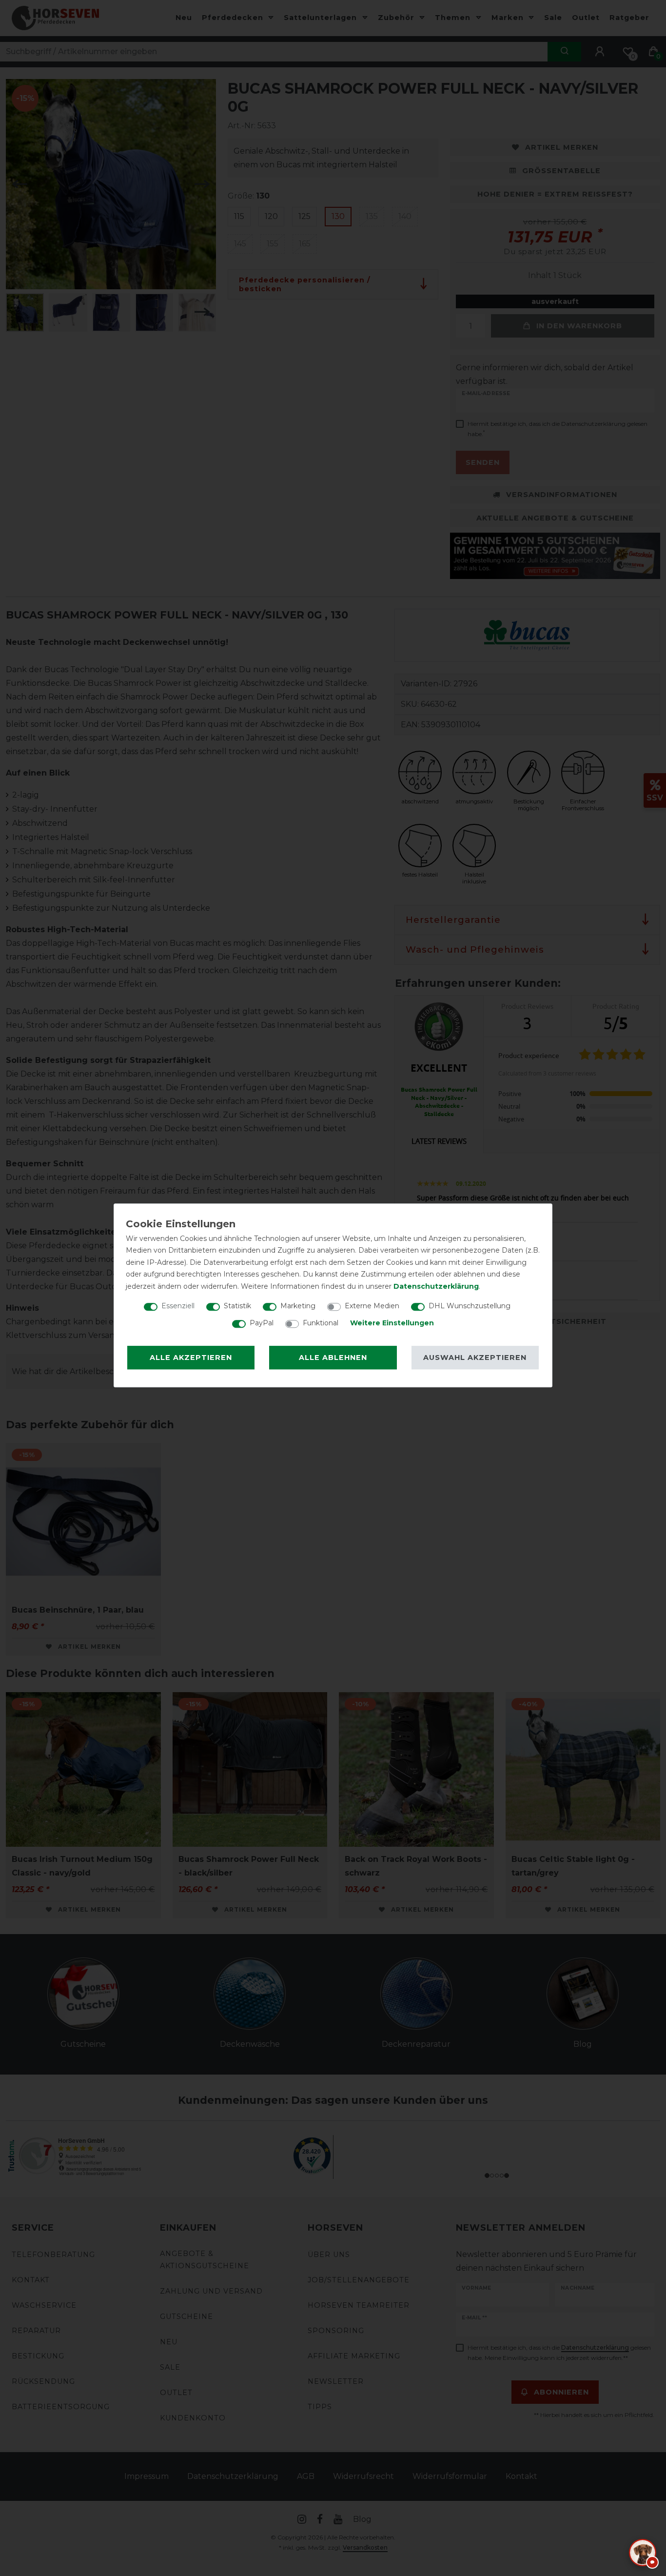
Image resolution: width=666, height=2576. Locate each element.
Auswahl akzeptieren (475, 1358)
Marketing (298, 1306)
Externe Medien (372, 1306)
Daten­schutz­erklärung (436, 1286)
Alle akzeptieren (191, 1358)
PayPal (262, 1323)
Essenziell (178, 1306)
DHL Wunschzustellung (470, 1306)
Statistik (237, 1306)
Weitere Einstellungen (392, 1323)
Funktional (321, 1323)
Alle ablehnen (333, 1358)
